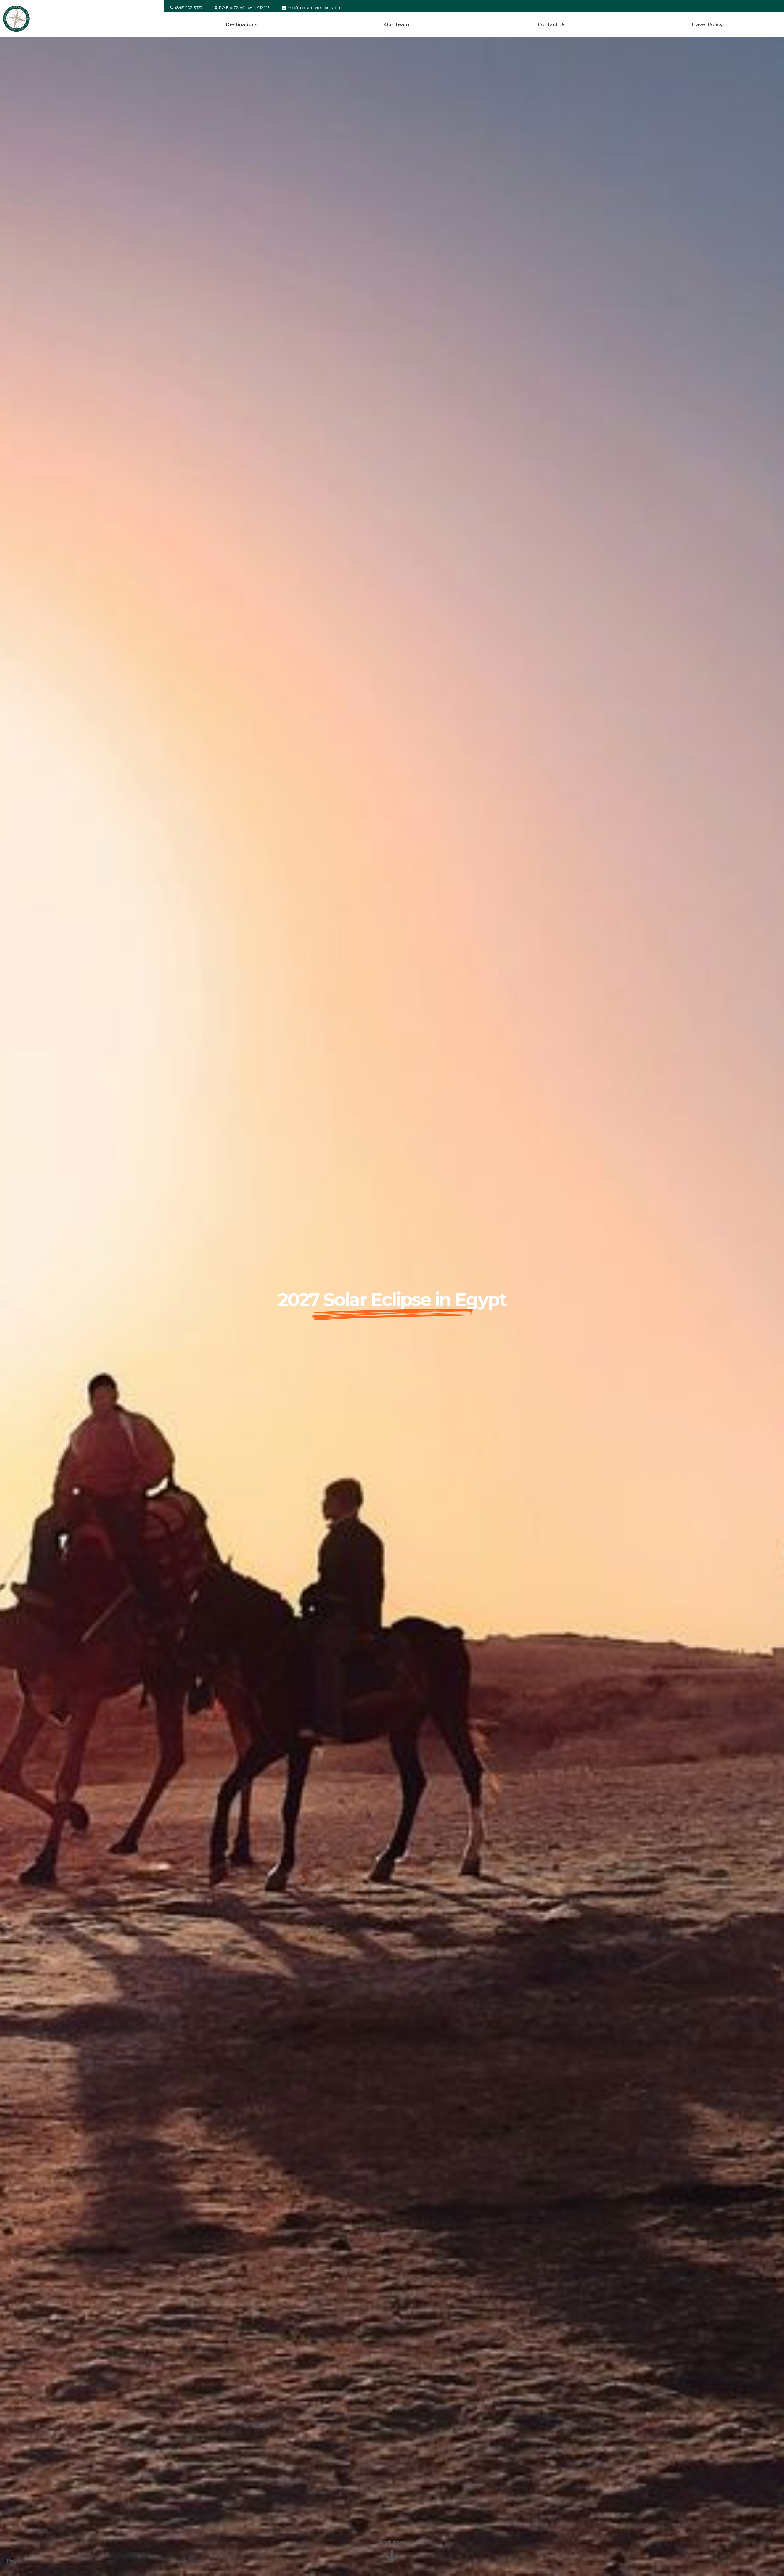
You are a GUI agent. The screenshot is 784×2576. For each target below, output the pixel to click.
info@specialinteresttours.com (315, 8)
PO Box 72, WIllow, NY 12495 (244, 8)
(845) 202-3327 (189, 8)
